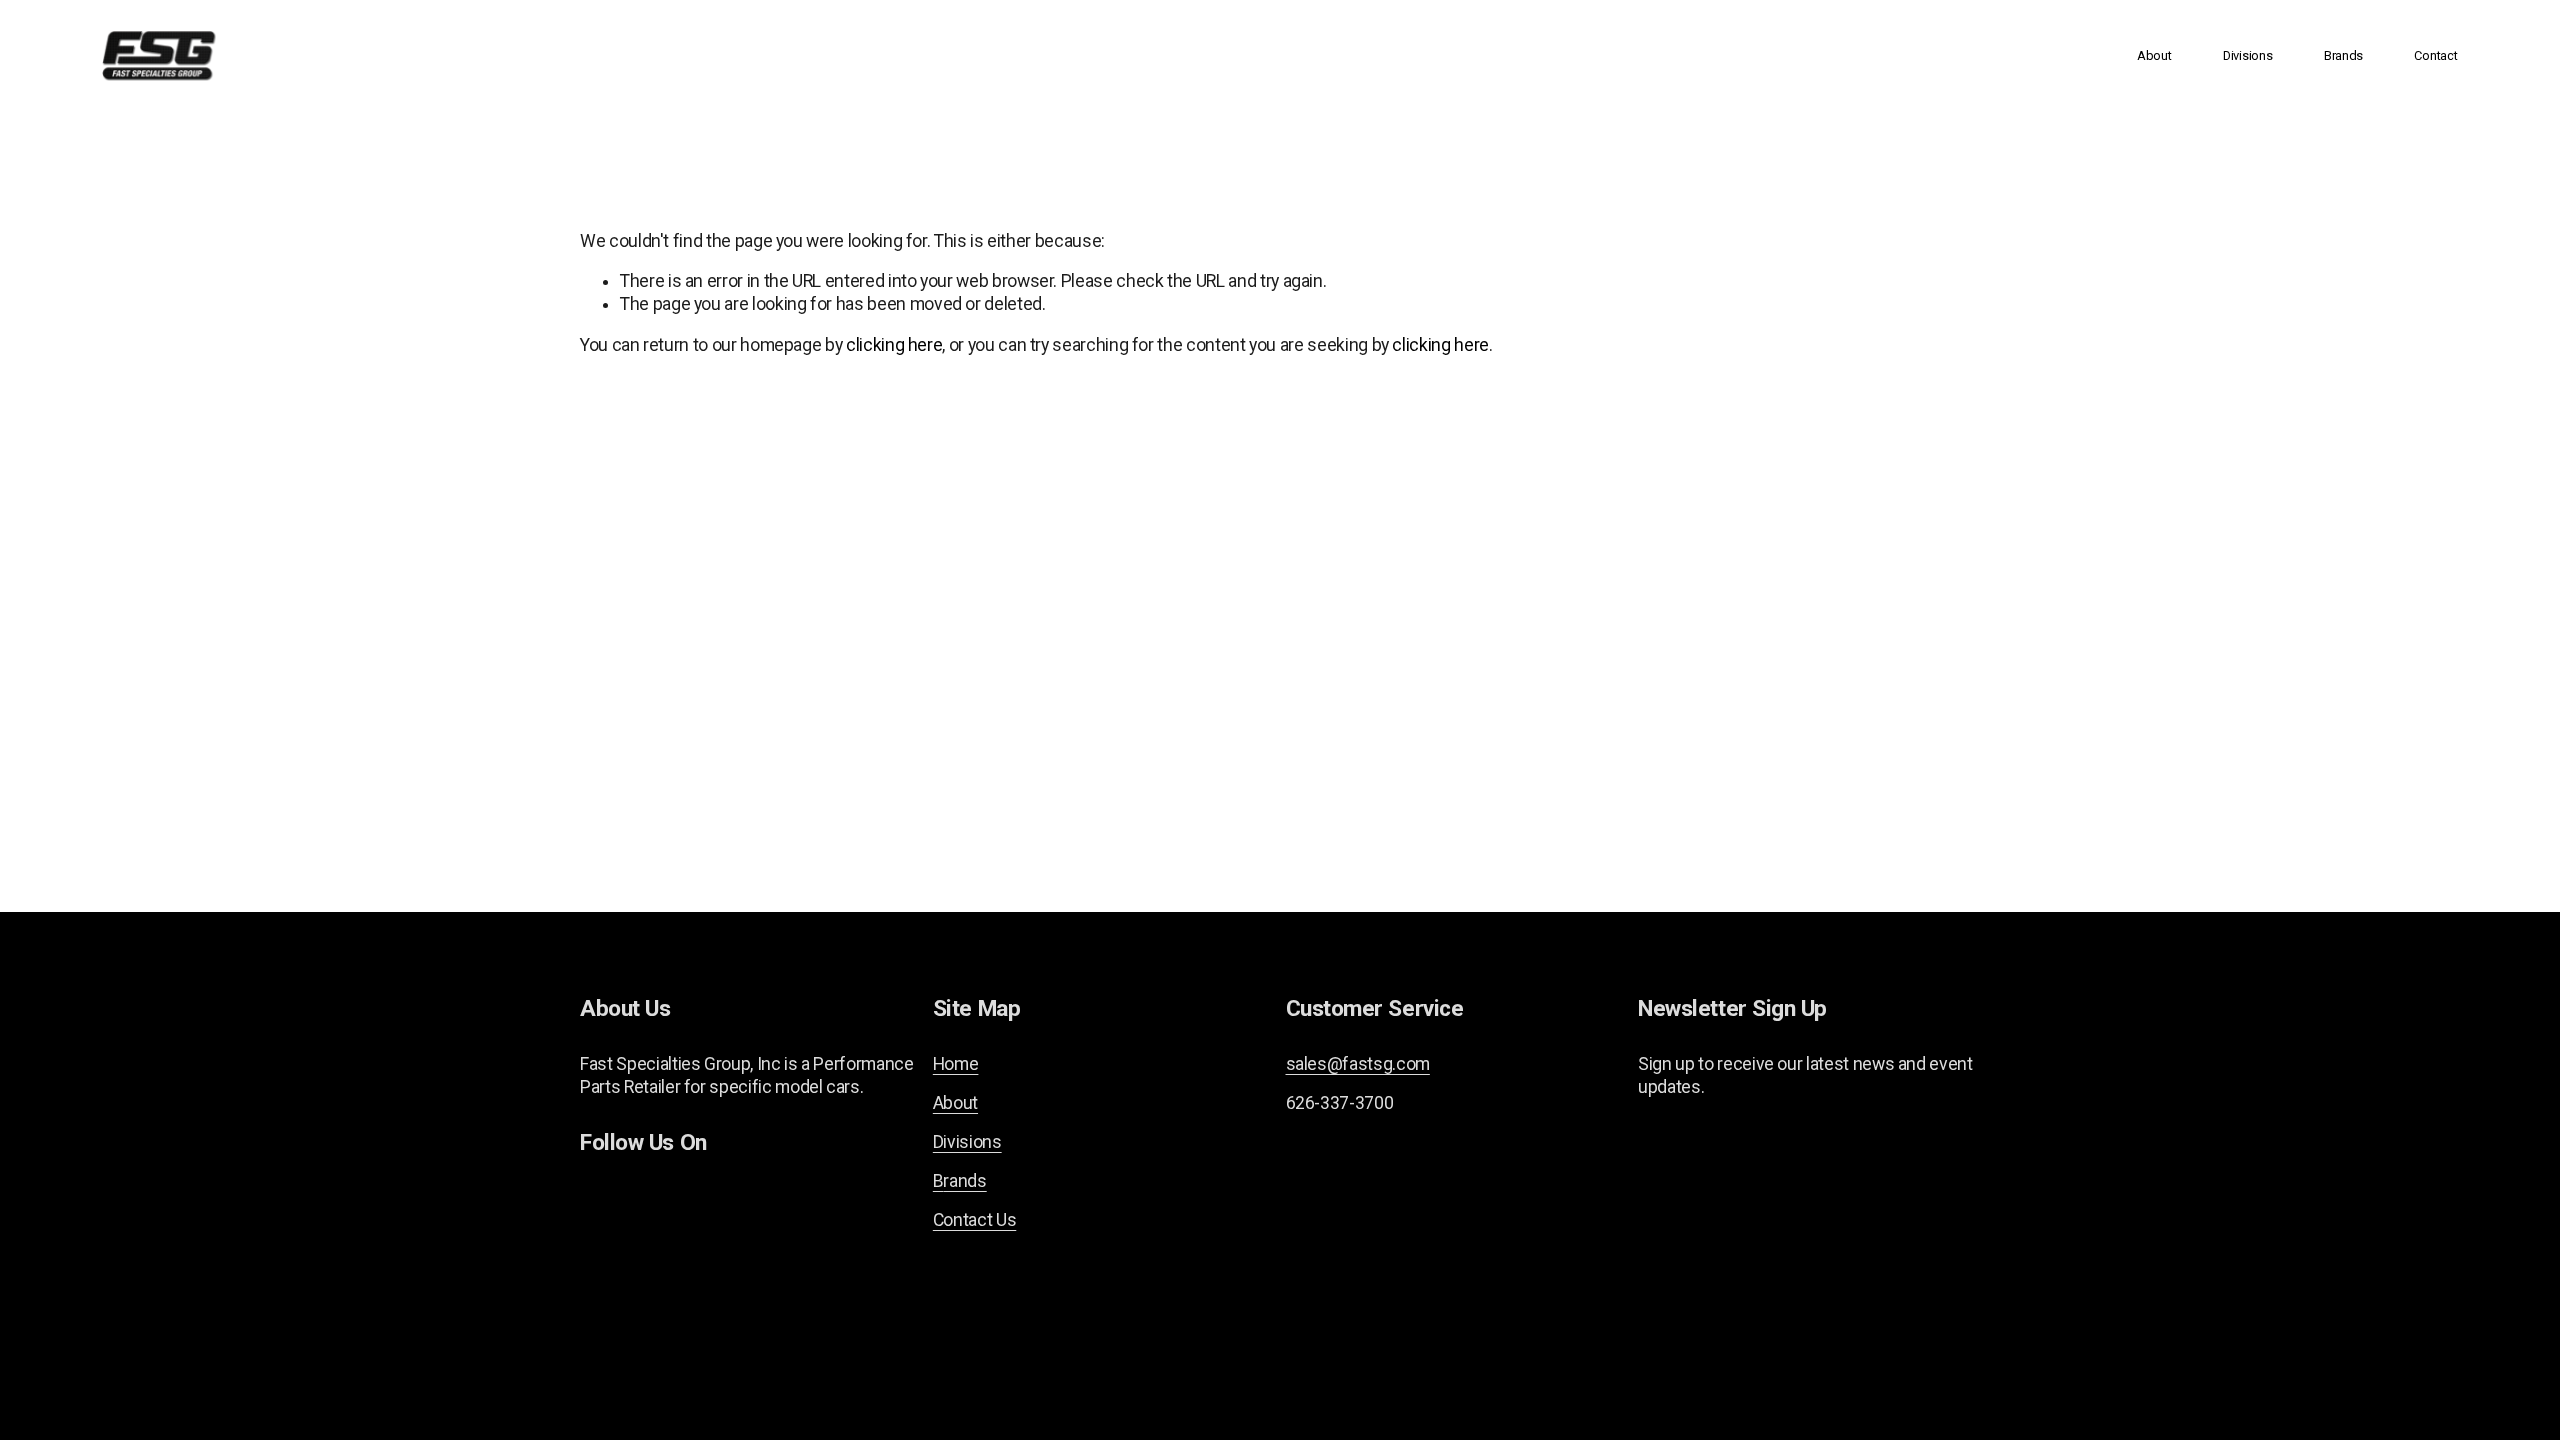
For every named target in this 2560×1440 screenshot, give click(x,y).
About (2154, 55)
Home (956, 1064)
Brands (2343, 55)
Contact (2435, 55)
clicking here (894, 345)
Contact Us (974, 1220)
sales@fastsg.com (1358, 1064)
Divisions (2248, 55)
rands (964, 1181)
